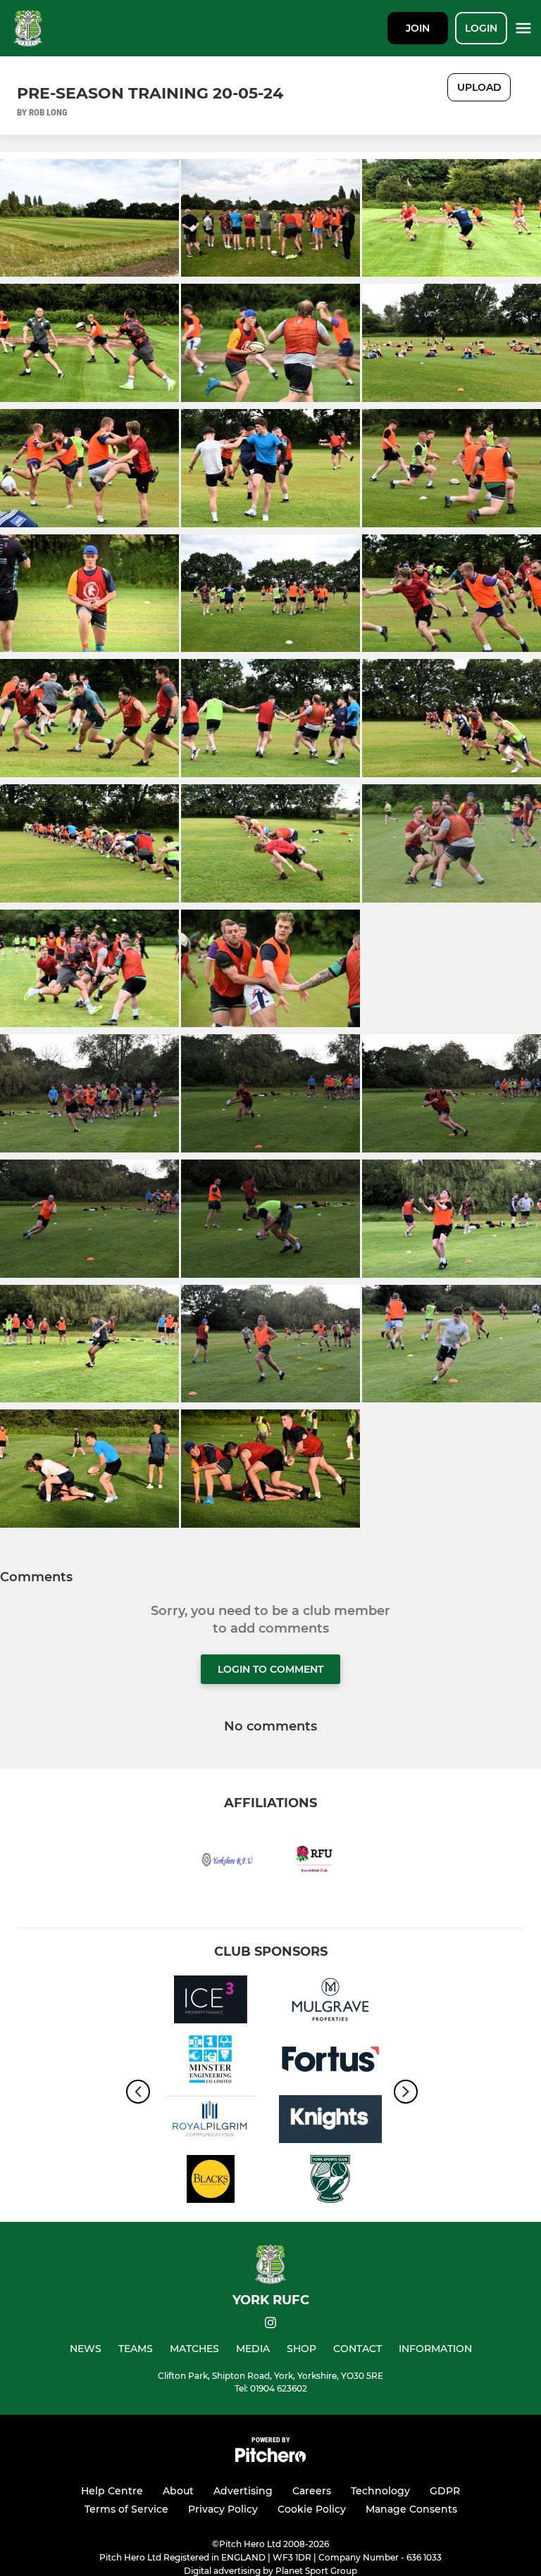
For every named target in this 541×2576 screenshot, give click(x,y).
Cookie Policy (312, 2509)
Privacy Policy (223, 2509)
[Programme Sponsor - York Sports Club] (330, 2181)
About (178, 2491)
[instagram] (270, 2325)
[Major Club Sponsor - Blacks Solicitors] (211, 2181)
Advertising (243, 2491)
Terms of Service (126, 2509)
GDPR (445, 2491)
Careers (312, 2491)
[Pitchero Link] (270, 2459)
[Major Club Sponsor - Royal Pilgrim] (211, 2122)
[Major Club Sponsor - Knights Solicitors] (330, 2122)
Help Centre (112, 2491)
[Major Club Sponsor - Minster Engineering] (211, 2062)
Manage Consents (411, 2509)
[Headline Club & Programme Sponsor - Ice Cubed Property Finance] (211, 2002)
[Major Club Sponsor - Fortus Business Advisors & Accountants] (330, 2062)
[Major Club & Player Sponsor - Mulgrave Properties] (330, 2002)
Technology (380, 2491)
